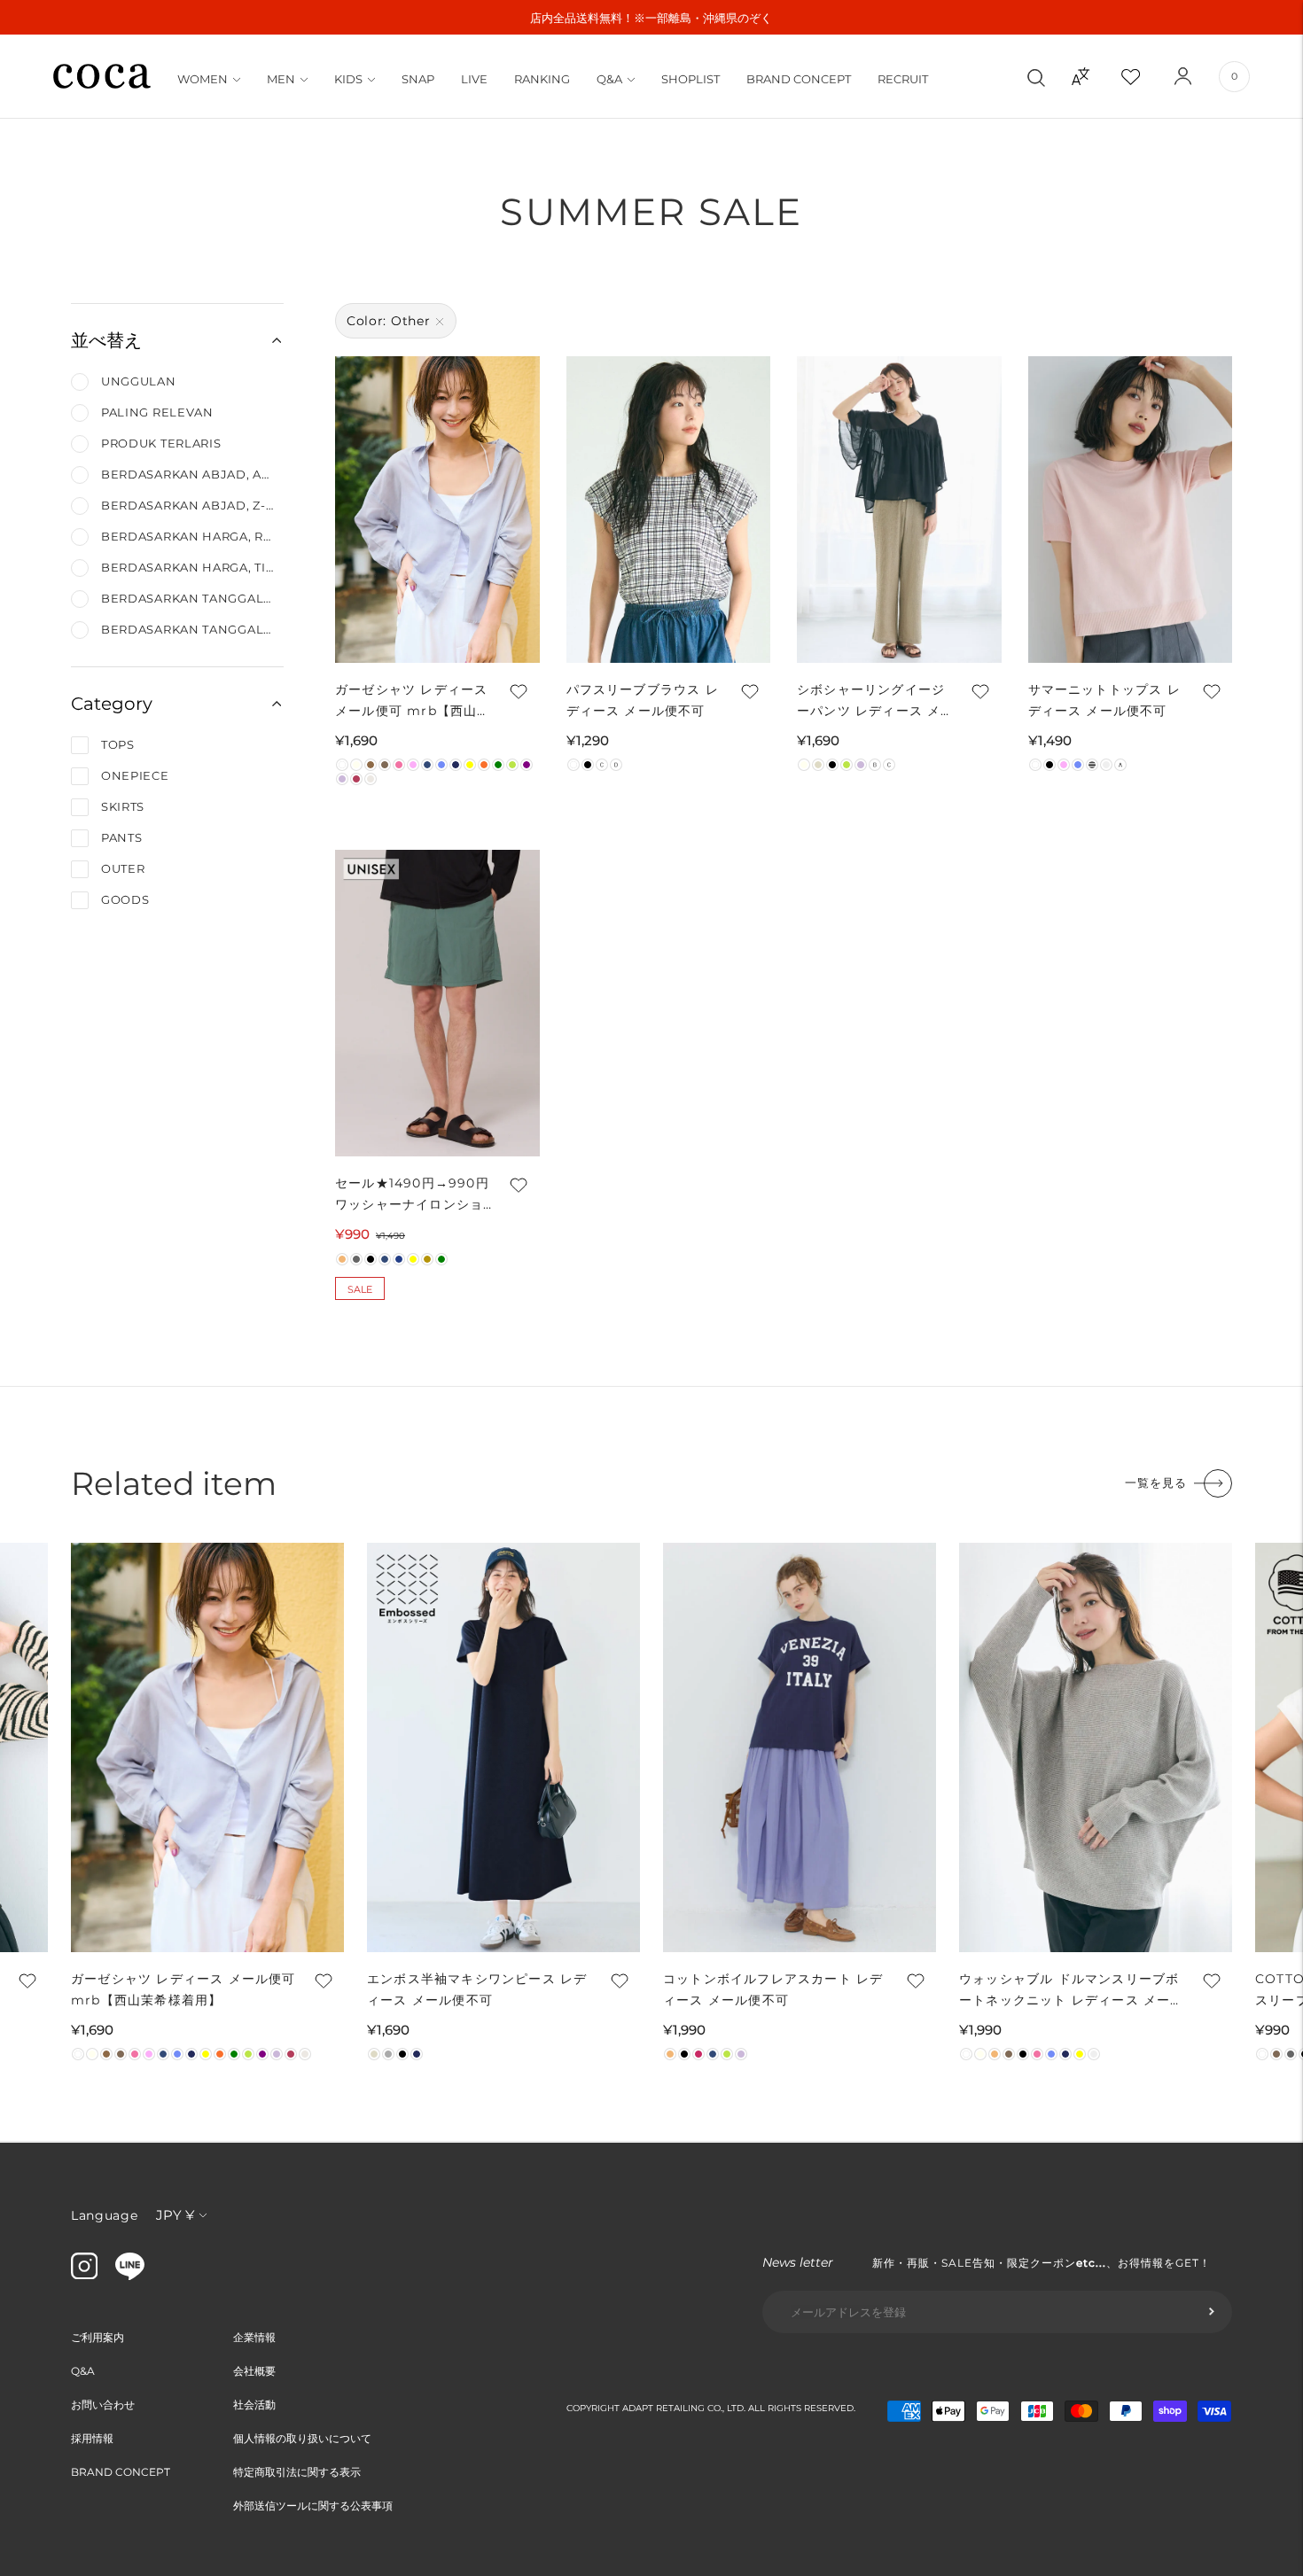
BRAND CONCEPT (799, 79)
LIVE (474, 79)
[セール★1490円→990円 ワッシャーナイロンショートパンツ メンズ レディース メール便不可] (437, 1003)
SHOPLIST (691, 79)
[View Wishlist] (1146, 76)
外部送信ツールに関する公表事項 (313, 2506)
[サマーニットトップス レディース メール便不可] (1131, 510)
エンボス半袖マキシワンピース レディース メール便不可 (477, 1989)
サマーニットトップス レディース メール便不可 (1104, 700)
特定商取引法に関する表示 (297, 2472)
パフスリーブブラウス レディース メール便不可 (643, 700)
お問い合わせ (103, 2405)
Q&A (609, 79)
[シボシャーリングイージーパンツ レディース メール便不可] (899, 510)
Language (105, 2215)
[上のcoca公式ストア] (130, 2276)
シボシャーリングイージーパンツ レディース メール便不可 (876, 701)
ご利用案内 (98, 2337)
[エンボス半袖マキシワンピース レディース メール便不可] (503, 1747)
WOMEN (203, 79)
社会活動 (254, 2405)
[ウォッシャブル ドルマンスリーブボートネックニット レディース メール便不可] (1096, 1747)
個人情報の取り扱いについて (302, 2438)
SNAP (418, 79)
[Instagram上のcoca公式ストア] (84, 2275)
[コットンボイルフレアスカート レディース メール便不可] (800, 1747)
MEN (281, 79)
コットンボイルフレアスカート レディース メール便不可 (773, 1989)
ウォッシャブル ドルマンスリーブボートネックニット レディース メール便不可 (1072, 1991)
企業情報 (254, 2337)
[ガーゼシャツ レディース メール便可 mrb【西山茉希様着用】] (437, 510)
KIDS (348, 79)
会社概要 (254, 2371)
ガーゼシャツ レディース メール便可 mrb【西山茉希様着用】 (413, 701)
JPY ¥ (175, 2215)
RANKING (542, 79)
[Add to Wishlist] (518, 691)
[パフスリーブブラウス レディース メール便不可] (669, 510)
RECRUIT (903, 79)
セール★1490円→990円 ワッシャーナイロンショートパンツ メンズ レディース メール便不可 (414, 1195)
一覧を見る (1156, 1483)
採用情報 (92, 2438)
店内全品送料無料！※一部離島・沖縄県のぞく (651, 18)
